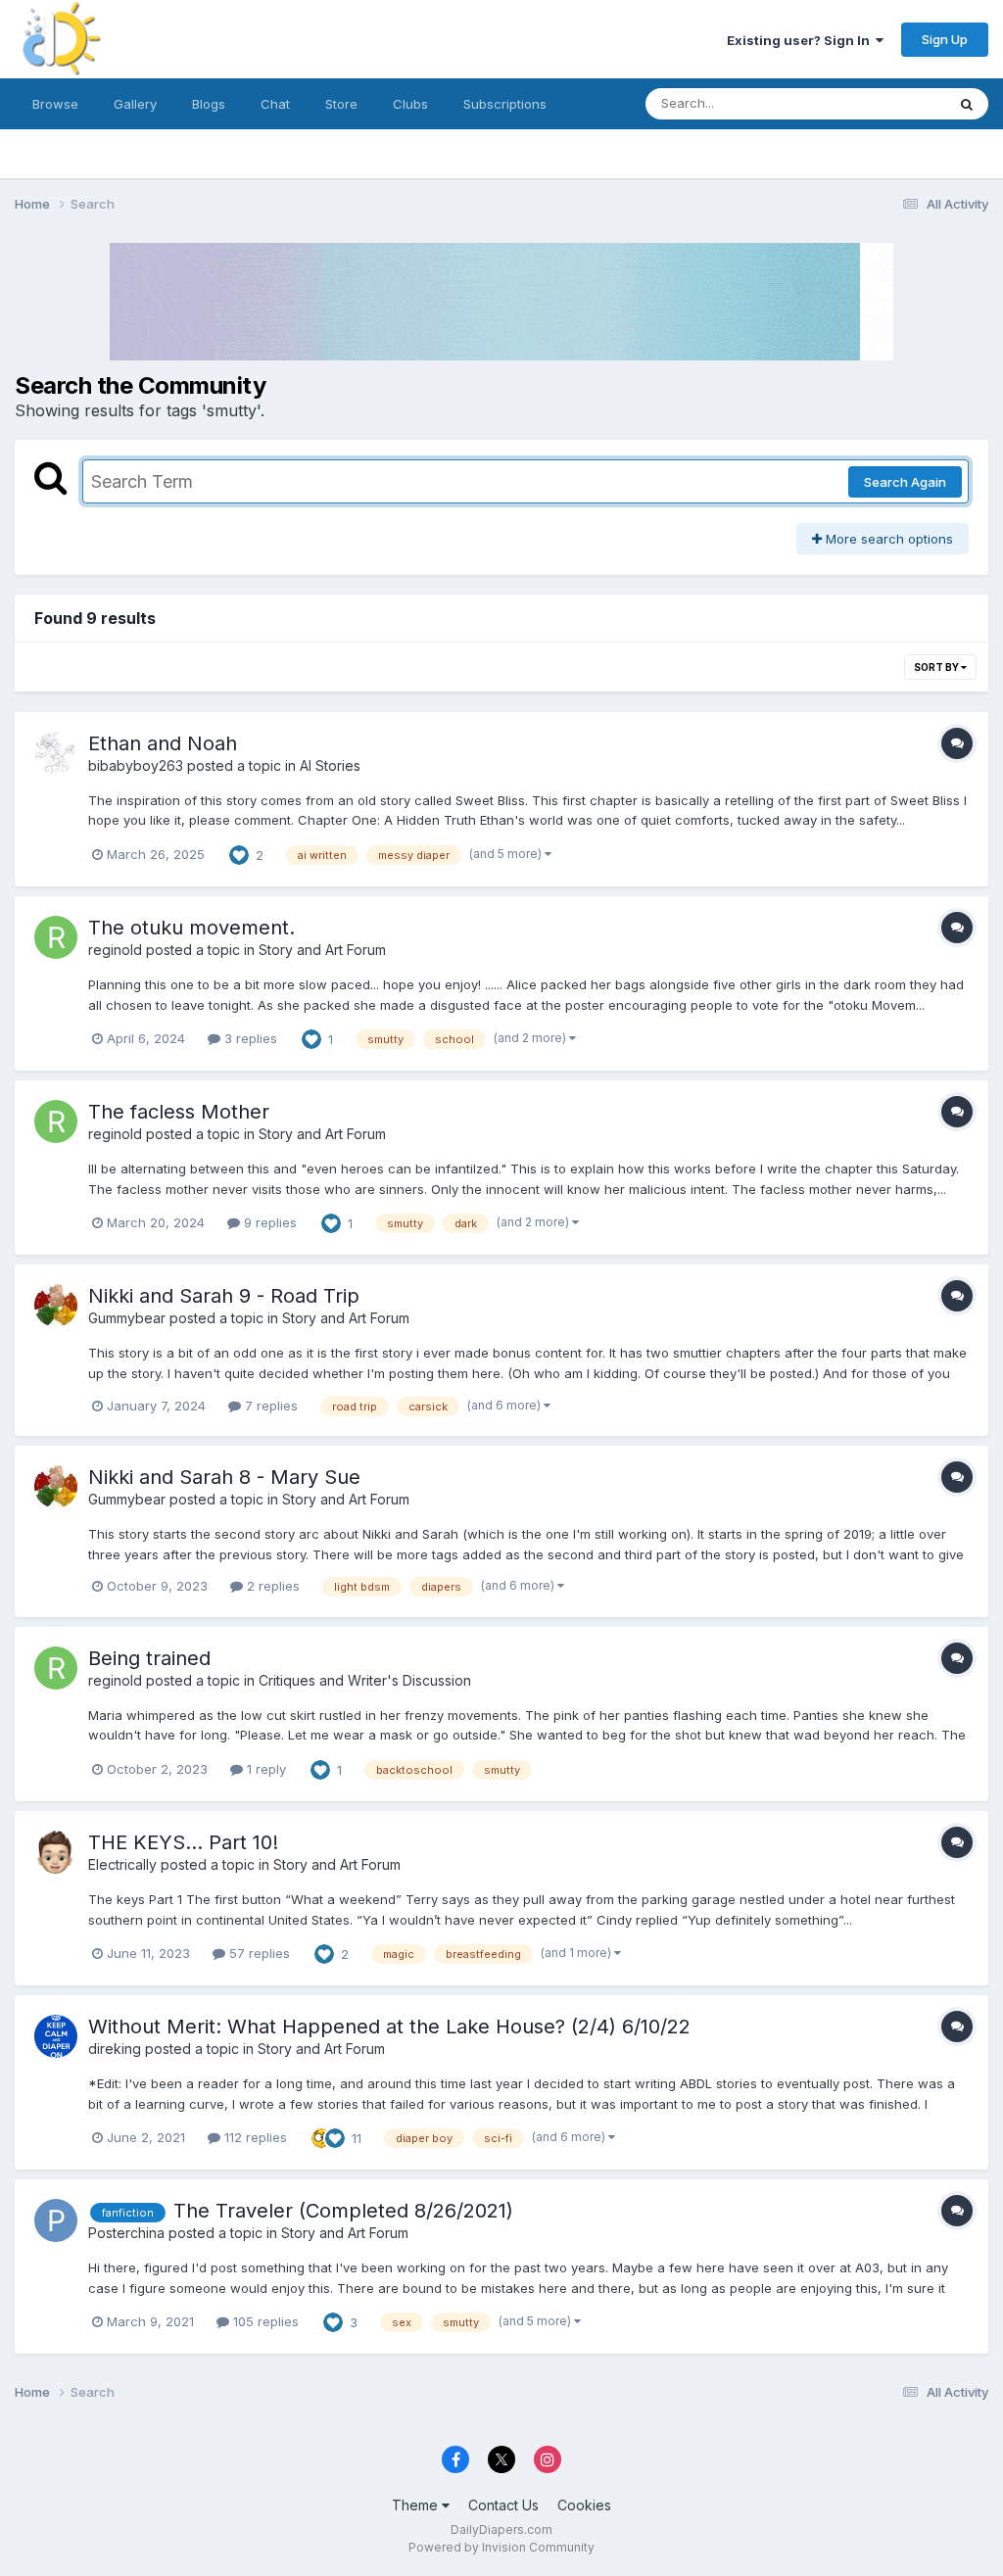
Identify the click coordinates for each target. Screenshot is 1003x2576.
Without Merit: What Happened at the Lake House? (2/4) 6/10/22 (389, 2027)
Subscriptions (505, 104)
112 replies (254, 2137)
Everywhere (884, 103)
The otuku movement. (191, 928)
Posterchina (126, 2233)
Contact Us (503, 2505)
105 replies (264, 2321)
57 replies (258, 1953)
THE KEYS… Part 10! (183, 1842)
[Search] (967, 104)
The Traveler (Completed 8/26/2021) (343, 2211)
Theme (417, 2505)
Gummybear (127, 1318)
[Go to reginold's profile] (56, 937)
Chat (275, 104)
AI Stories (330, 765)
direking (115, 2049)
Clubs (410, 104)
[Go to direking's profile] (56, 2036)
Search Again (905, 482)
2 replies (271, 1586)
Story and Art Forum (322, 950)
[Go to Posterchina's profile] (56, 2220)
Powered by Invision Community (501, 2547)
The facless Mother (179, 1112)
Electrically (122, 1864)
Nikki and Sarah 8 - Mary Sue (224, 1477)
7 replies (269, 1406)
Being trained (149, 1658)
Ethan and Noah (163, 743)
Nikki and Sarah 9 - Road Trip (224, 1296)
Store (341, 104)
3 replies (249, 1038)
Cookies (584, 2505)
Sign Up (945, 39)
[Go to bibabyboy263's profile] (56, 753)
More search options (887, 539)
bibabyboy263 (136, 765)
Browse (55, 104)
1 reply (264, 1769)
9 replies (268, 1222)
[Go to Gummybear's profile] (56, 1306)
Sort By (937, 667)
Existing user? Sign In (801, 40)
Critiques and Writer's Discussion (365, 1680)
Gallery (135, 104)
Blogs (209, 104)
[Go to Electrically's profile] (56, 1852)
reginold (115, 950)
